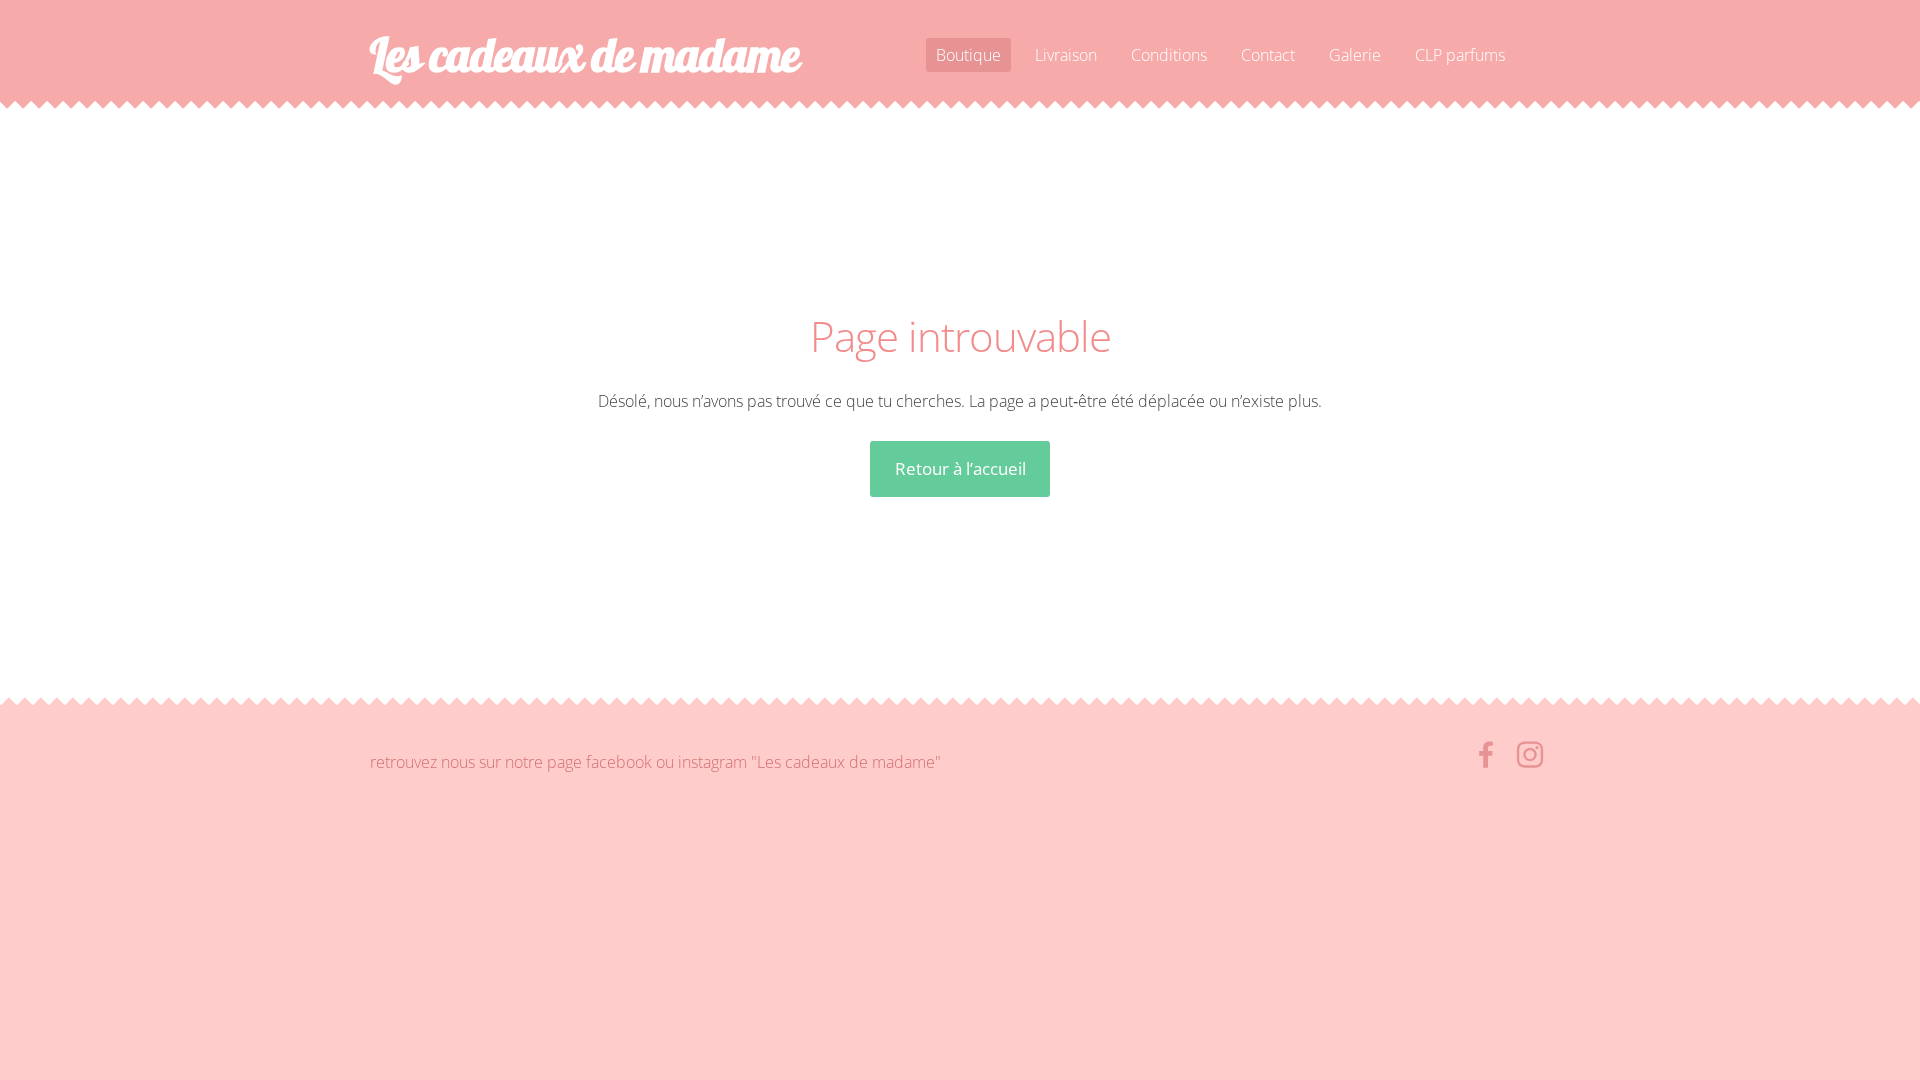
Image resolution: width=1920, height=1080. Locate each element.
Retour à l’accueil (960, 468)
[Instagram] (1530, 754)
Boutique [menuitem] (968, 55)
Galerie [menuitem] (1355, 55)
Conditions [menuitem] (1169, 55)
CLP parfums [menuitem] (1460, 55)
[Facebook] (1486, 754)
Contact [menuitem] (1268, 55)
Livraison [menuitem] (1066, 55)
